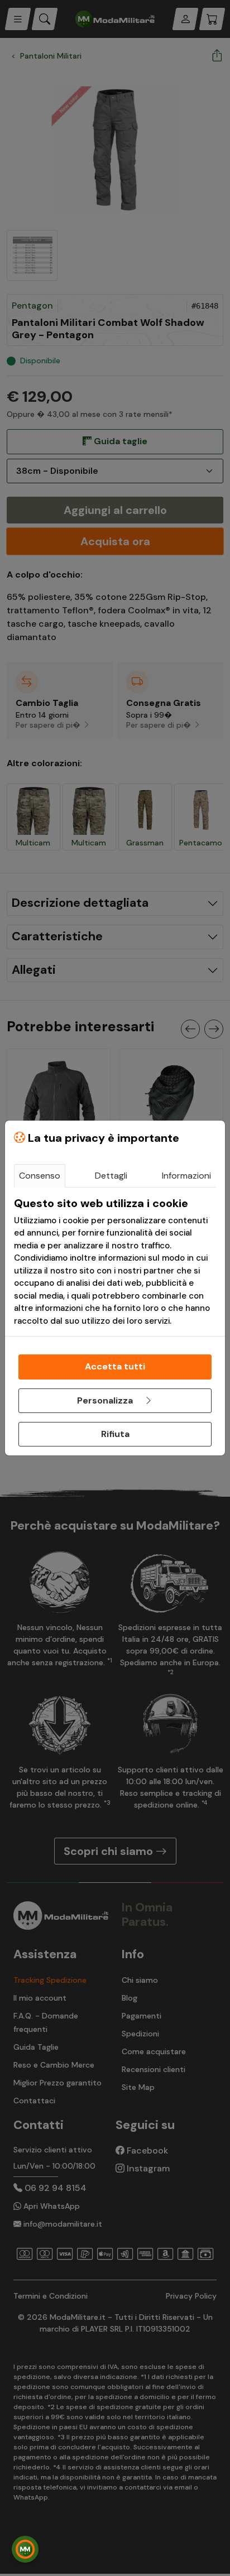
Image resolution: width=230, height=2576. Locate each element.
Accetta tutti (115, 1366)
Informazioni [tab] (186, 1176)
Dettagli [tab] (111, 1176)
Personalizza (106, 1400)
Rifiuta (115, 1434)
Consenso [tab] (40, 1176)
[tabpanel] (115, 1262)
